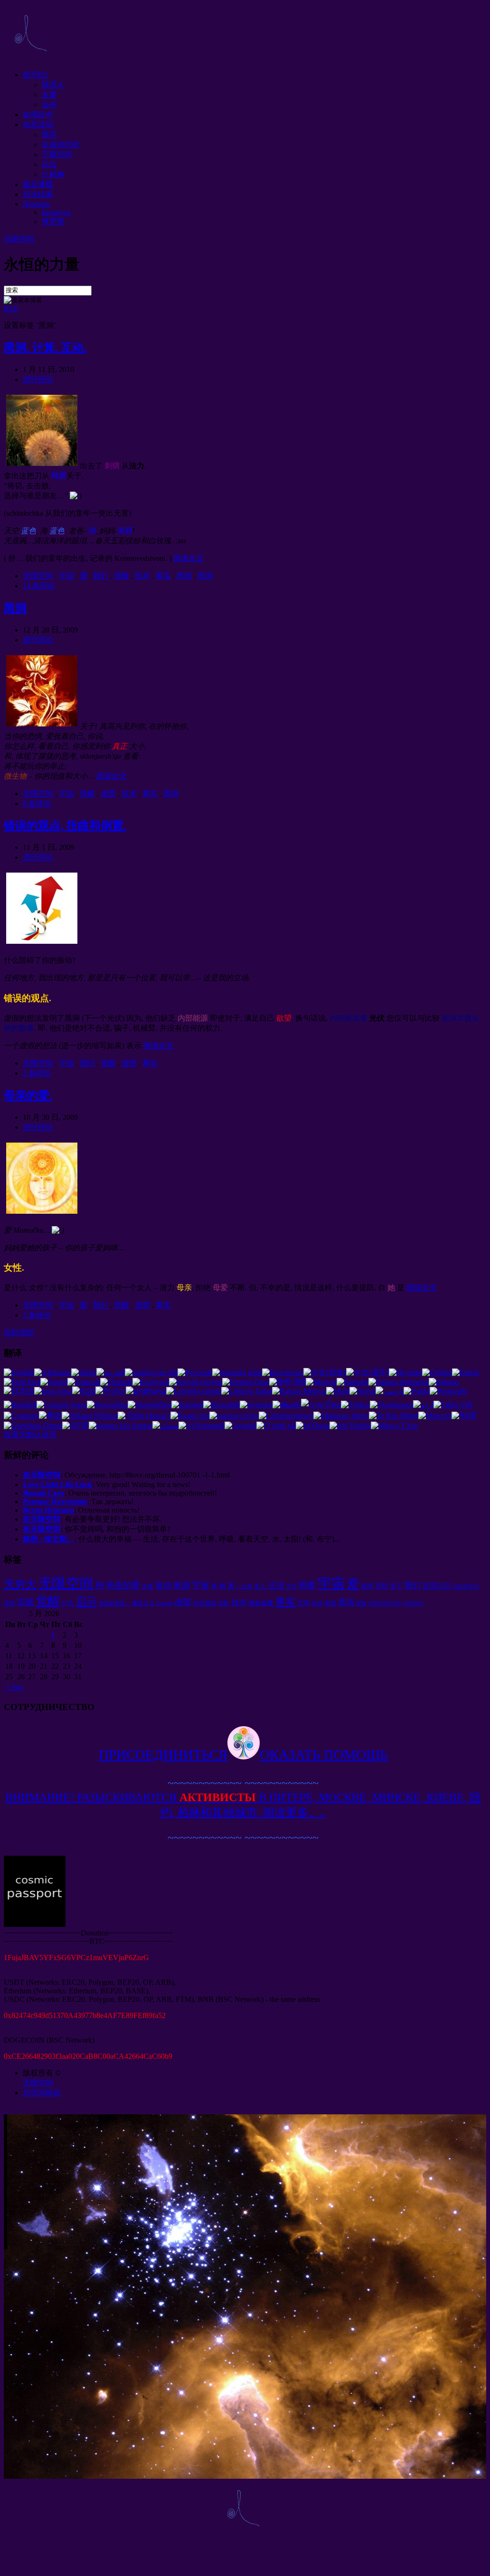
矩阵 (367, 1586)
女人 (260, 1586)
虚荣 (108, 794)
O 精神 (53, 174)
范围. (224, 1604)
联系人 (53, 85)
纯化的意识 (466, 1586)
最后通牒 (38, 184)
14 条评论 (39, 586)
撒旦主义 (143, 1603)
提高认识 (437, 1586)
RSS (11, 309)
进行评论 (38, 379)
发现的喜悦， (114, 1604)
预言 (49, 135)
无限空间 (19, 239)
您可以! (35, 75)
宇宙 (66, 576)
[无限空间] (30, 58)
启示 (86, 1602)
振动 (163, 1586)
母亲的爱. (28, 1096)
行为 (68, 1603)
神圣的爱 (123, 1585)
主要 (49, 95)
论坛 (49, 164)
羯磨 (307, 1585)
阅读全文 (188, 558)
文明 (303, 1603)
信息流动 (38, 125)
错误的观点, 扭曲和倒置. (65, 826)
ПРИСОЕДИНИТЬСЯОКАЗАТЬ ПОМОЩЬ (243, 1755)
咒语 (292, 1586)
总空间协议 (42, 2093)
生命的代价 (61, 144)
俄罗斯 (53, 221)
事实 (163, 576)
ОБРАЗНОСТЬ (385, 1604)
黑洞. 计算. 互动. (45, 348)
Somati (165, 1603)
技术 (142, 576)
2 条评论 (37, 1073)
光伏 (317, 1603)
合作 (49, 105)
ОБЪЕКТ (413, 1604)
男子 (396, 1586)
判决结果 (38, 194)
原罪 (9, 1603)
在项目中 (38, 115)
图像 (361, 1604)
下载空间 (57, 154)
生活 (276, 1586)
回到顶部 (19, 1333)
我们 (101, 576)
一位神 (244, 1586)
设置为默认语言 (30, 1435)
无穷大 (20, 1584)
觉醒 (122, 576)
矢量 (148, 1586)
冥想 (382, 1586)
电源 (182, 1585)
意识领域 (205, 1603)
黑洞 (184, 576)
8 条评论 (37, 804)
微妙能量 (261, 1603)
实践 (26, 1602)
